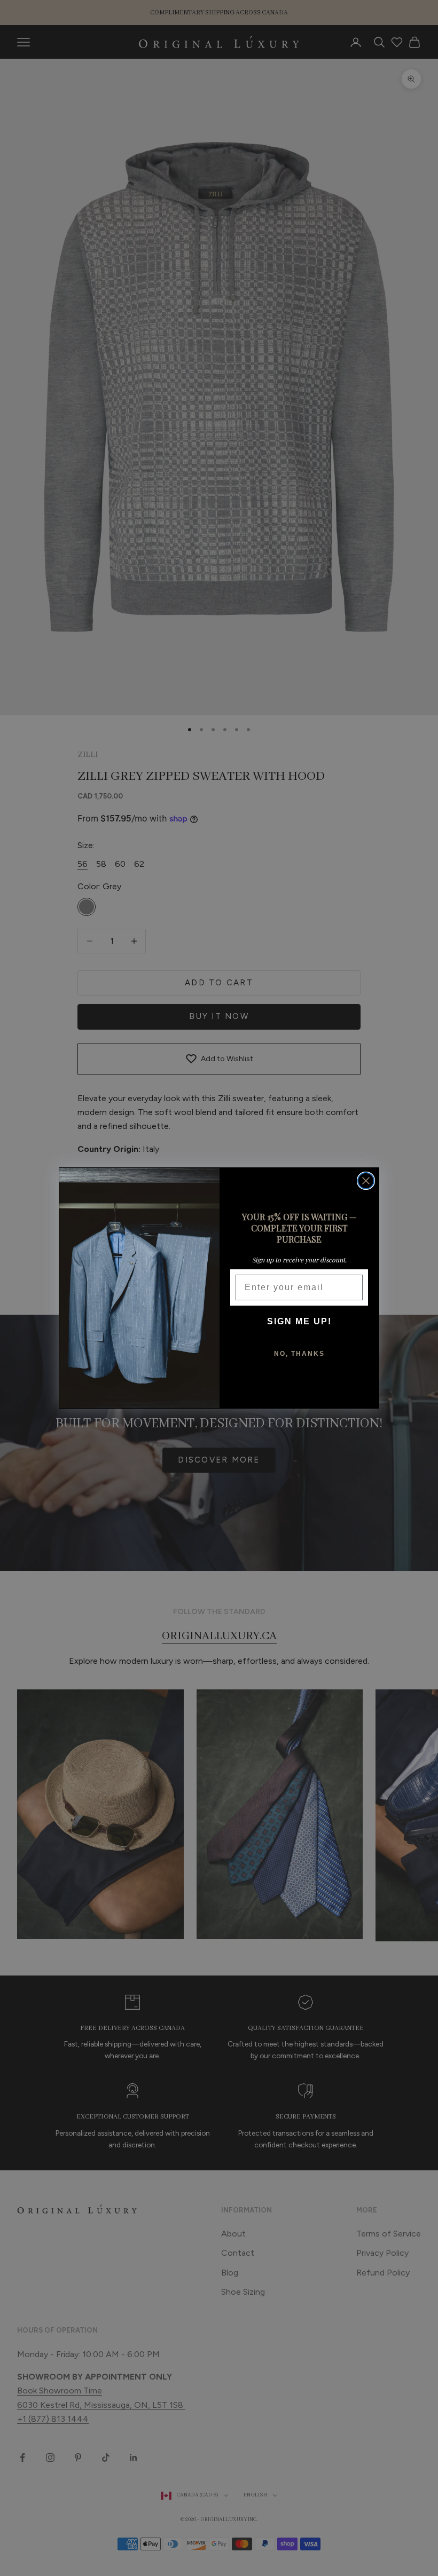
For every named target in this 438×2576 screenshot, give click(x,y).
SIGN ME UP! (299, 1321)
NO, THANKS (299, 1354)
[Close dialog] (366, 1181)
